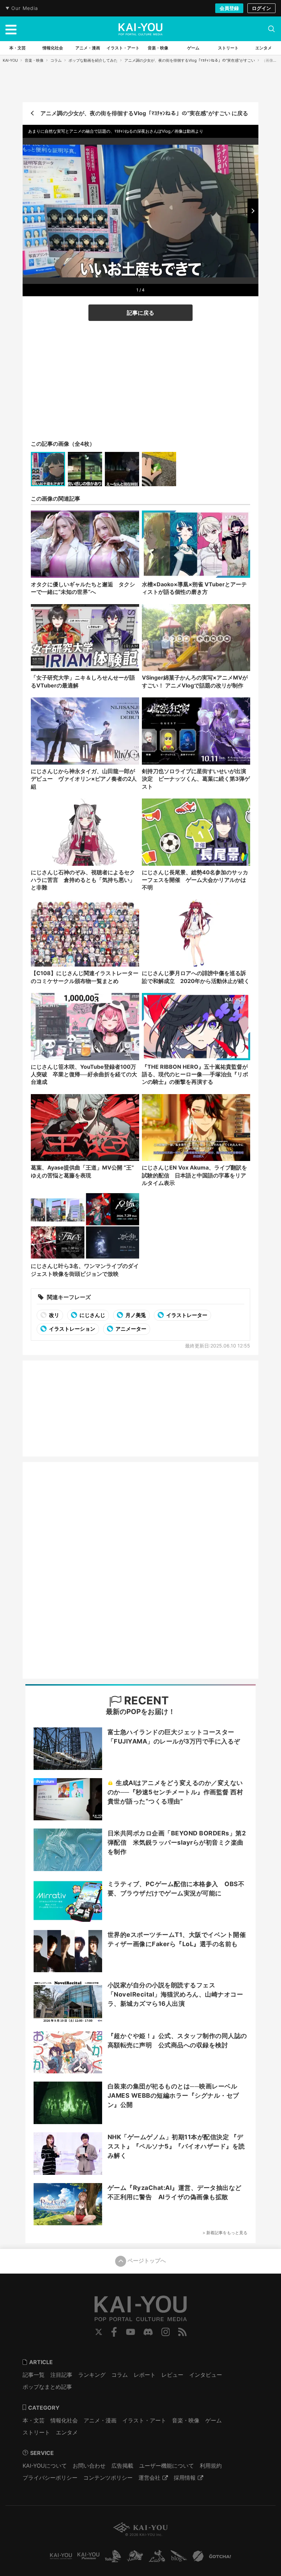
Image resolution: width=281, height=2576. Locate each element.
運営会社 (149, 2478)
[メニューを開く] (11, 29)
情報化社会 (64, 2420)
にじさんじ (92, 1315)
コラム (56, 60)
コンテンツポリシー (108, 2478)
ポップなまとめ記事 (47, 2387)
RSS (182, 2332)
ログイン (261, 8)
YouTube (131, 2332)
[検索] (271, 29)
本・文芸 (34, 2420)
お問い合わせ (89, 2466)
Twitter (99, 2332)
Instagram (166, 2332)
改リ (54, 1315)
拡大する (143, 276)
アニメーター (130, 1329)
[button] (253, 211)
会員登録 (229, 8)
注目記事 (61, 2375)
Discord (148, 2332)
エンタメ (67, 2432)
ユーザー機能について (167, 2466)
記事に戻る (140, 313)
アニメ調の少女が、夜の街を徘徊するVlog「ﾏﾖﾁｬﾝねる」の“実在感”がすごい (190, 60)
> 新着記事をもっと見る (225, 2233)
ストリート (36, 2432)
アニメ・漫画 (100, 2420)
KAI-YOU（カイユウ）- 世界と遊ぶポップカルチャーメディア (140, 29)
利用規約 (211, 2466)
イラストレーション (72, 1329)
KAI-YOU (10, 60)
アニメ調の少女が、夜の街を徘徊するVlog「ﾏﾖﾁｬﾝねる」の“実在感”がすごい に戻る (144, 113)
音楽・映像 (34, 60)
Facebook (114, 2332)
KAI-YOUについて (45, 2466)
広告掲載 (122, 2466)
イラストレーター (186, 1315)
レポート (145, 2375)
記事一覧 (34, 2375)
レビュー (172, 2375)
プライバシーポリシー (50, 2478)
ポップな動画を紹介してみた (93, 60)
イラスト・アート (144, 2420)
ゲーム (213, 2420)
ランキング (92, 2375)
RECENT (145, 1700)
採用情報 (185, 2478)
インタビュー (206, 2375)
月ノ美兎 (135, 1315)
